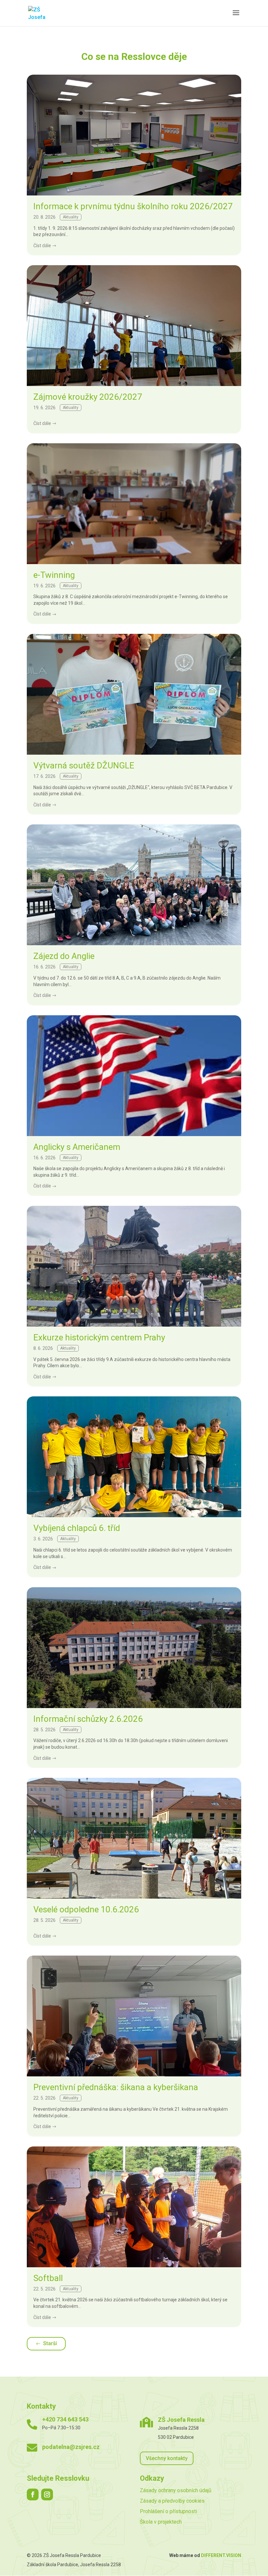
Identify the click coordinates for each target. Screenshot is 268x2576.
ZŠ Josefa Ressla (181, 2420)
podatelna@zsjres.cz (71, 2447)
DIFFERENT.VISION (221, 2555)
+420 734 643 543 (65, 2419)
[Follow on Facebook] (33, 2494)
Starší (50, 2343)
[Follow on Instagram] (47, 2494)
